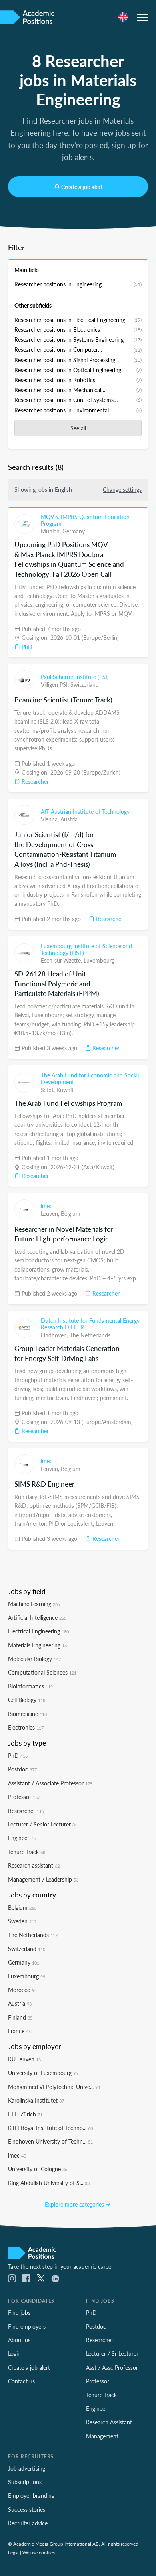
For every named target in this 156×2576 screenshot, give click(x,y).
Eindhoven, (55, 1335)
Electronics (26, 1727)
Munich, (52, 531)
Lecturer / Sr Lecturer (112, 2353)
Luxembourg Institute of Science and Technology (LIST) (86, 949)
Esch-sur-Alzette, (62, 960)
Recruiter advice (28, 2523)
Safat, (49, 1090)
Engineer (22, 1838)
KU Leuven (26, 2059)
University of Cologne (38, 2169)
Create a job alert (82, 187)
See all (78, 428)
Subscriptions (25, 2482)
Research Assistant (109, 2422)
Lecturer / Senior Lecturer (43, 1824)
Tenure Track (27, 1852)
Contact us (21, 2381)
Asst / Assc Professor (112, 2367)
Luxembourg (99, 960)
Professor (24, 1797)
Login (14, 2353)
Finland (20, 2017)
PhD (26, 647)
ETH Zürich (25, 2114)
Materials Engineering (39, 1645)
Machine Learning (34, 1604)
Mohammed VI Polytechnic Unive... (54, 2087)
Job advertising (27, 2468)
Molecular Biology (34, 1659)
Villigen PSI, (56, 684)
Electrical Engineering (38, 1631)
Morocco (22, 1990)
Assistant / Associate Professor (50, 1783)
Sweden (22, 1921)
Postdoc (22, 1769)
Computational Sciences (42, 1672)
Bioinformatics (30, 1686)
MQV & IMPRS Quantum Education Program (85, 520)
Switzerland (85, 684)
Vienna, (51, 819)
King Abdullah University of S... (49, 2183)
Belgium (71, 1213)
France (19, 2031)
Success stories (27, 2509)
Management (102, 2436)
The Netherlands (90, 1335)
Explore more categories (75, 2204)
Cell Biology (27, 1700)
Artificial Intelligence (37, 1617)
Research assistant (34, 1865)
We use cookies (39, 2552)
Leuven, (51, 1213)
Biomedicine (27, 1714)
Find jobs (19, 2312)
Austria (69, 819)
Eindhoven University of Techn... (50, 2141)
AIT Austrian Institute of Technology (85, 811)
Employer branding (31, 2495)
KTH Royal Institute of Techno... (50, 2128)
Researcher (34, 781)
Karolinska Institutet (36, 2100)
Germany (74, 531)
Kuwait (65, 1090)
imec (47, 1206)
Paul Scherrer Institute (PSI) (75, 677)
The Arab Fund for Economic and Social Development (90, 1079)
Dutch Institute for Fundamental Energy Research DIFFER (90, 1324)
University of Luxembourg (43, 2073)
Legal (13, 2552)
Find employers (27, 2326)
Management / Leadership (43, 1879)
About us (19, 2340)
